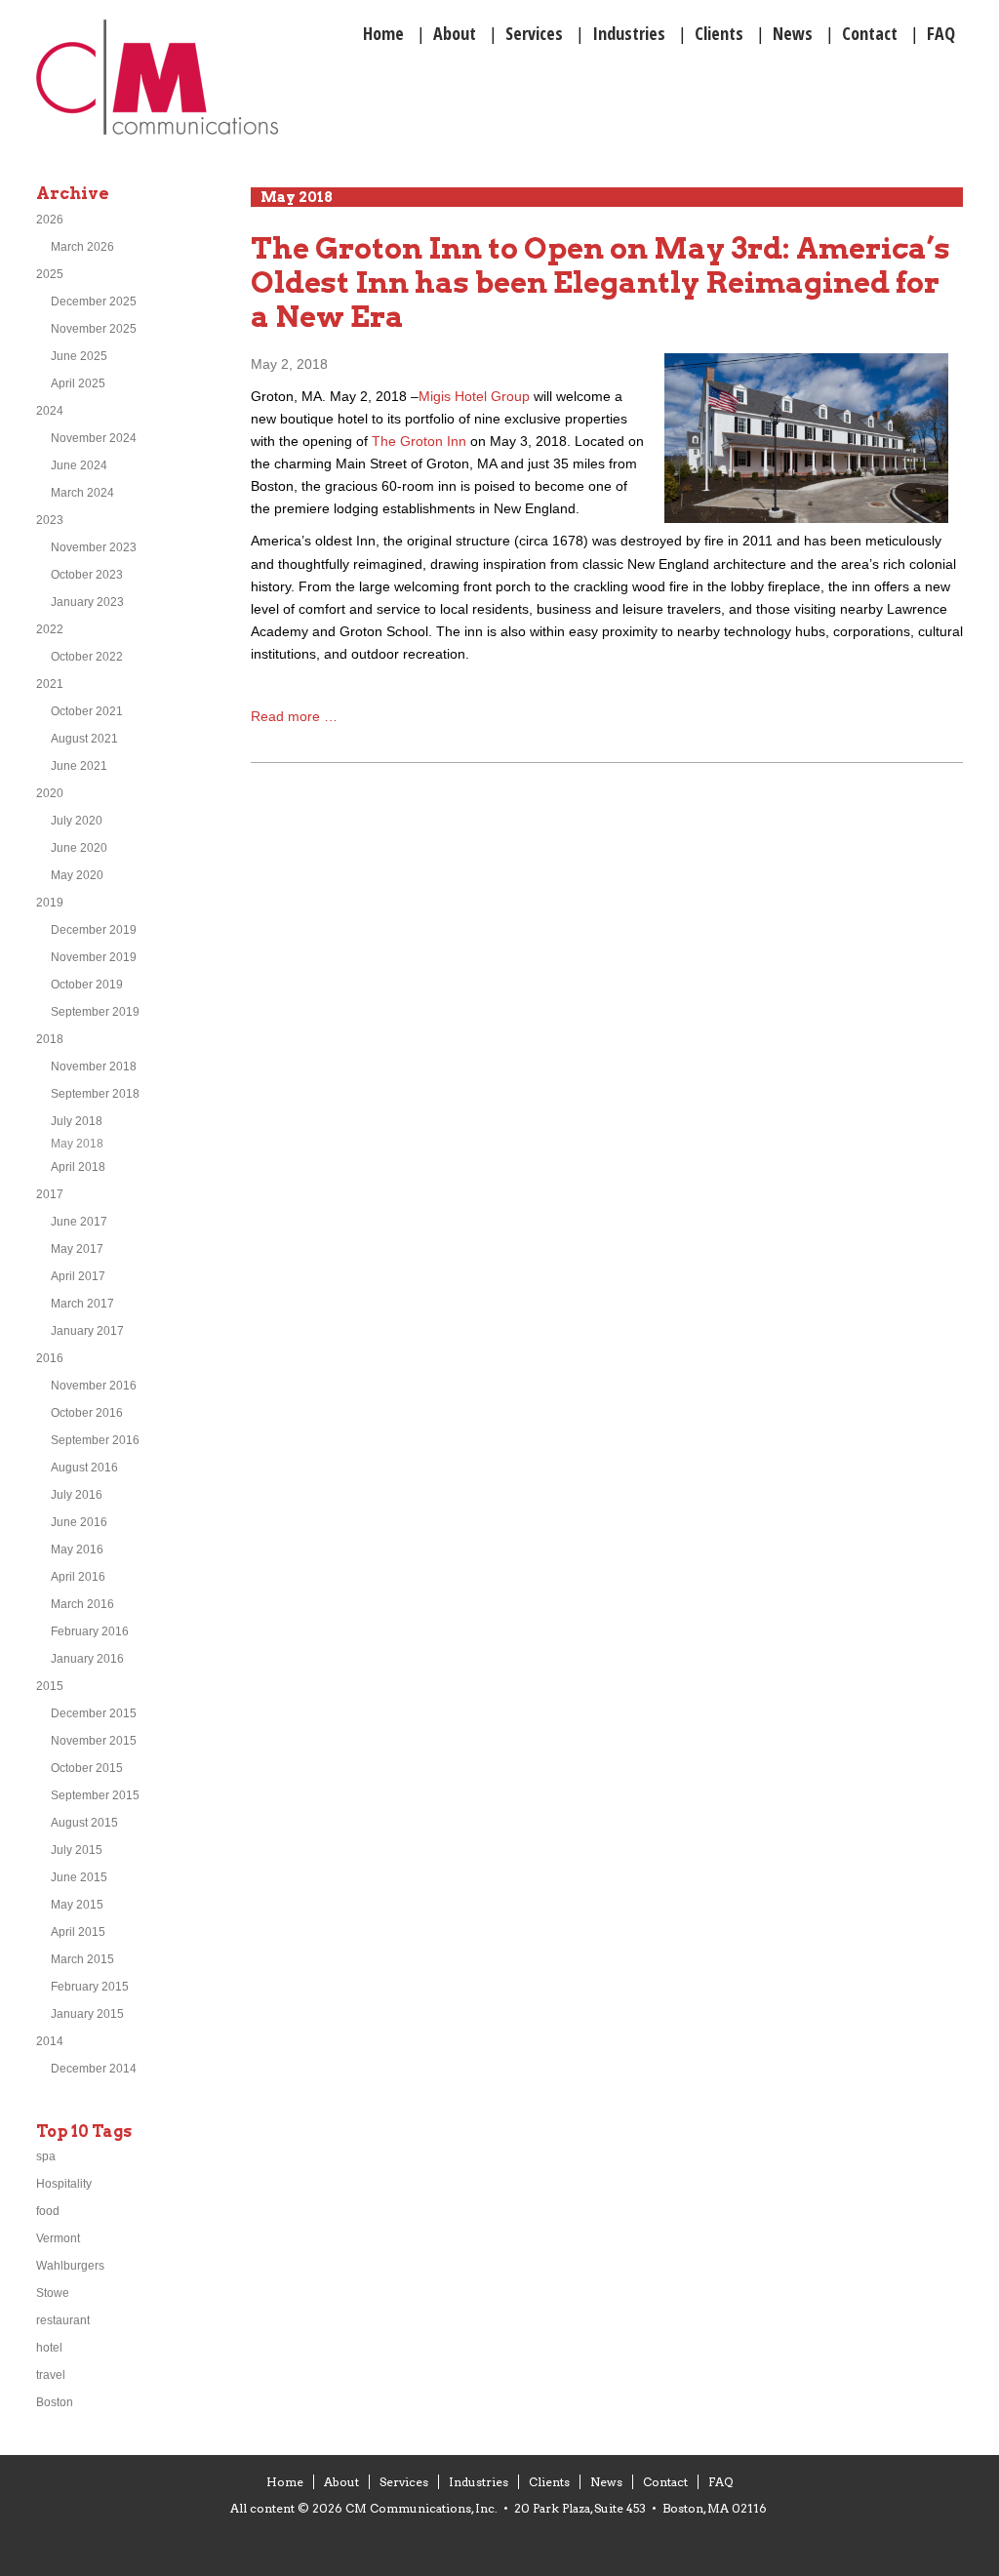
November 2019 (94, 957)
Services (404, 2482)
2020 (50, 793)
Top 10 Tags (84, 2132)
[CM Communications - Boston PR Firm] (157, 131)
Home (285, 2482)
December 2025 (94, 302)
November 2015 (94, 1741)
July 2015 (77, 1850)
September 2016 (95, 1440)
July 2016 (77, 1495)
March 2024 (82, 493)
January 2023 (87, 602)
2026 (50, 220)
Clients (549, 2482)
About (341, 2482)
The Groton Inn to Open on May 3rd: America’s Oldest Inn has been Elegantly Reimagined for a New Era (600, 282)
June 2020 (79, 848)
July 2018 (77, 1121)
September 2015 (95, 1795)
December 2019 (94, 930)
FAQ (720, 2482)
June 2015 (79, 1877)
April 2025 (78, 383)
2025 (50, 274)
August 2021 (84, 739)
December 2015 (94, 1713)
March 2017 (82, 1304)
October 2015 (87, 1768)
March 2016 (82, 1604)
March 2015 (82, 1959)
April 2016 (78, 1577)
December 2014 (94, 2069)
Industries (479, 2482)
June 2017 (79, 1222)
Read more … (294, 716)
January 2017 (87, 1331)
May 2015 (77, 1905)
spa (46, 2156)
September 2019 (95, 1012)
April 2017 (78, 1276)
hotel (49, 2348)
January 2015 (87, 2014)
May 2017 (77, 1249)
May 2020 (77, 875)
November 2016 (94, 1386)
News (606, 2482)
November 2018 (94, 1067)
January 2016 (87, 1659)
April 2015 (78, 1932)
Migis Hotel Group (474, 396)
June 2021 (79, 766)
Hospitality (64, 2184)
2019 (50, 903)
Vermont (58, 2238)
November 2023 (94, 547)
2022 (50, 629)
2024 (50, 411)
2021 (50, 684)
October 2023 (87, 575)
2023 (50, 520)
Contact (665, 2482)
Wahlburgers (70, 2266)
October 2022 (87, 657)
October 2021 (87, 711)
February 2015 (90, 1987)
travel (51, 2375)
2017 (50, 1194)
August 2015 (84, 1823)
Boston (55, 2402)
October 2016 (87, 1413)
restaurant (63, 2320)
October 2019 (87, 985)
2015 (50, 1686)
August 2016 (84, 1468)
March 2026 (82, 247)
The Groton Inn (419, 441)
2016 (50, 1358)
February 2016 (90, 1631)
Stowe (53, 2293)
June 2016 (79, 1522)
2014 (50, 2041)
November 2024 (94, 438)
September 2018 (95, 1094)
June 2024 (79, 465)
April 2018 (78, 1167)
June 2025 (79, 356)
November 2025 (94, 329)
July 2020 (77, 821)
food (48, 2211)
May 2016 (77, 1550)
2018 (50, 1039)
